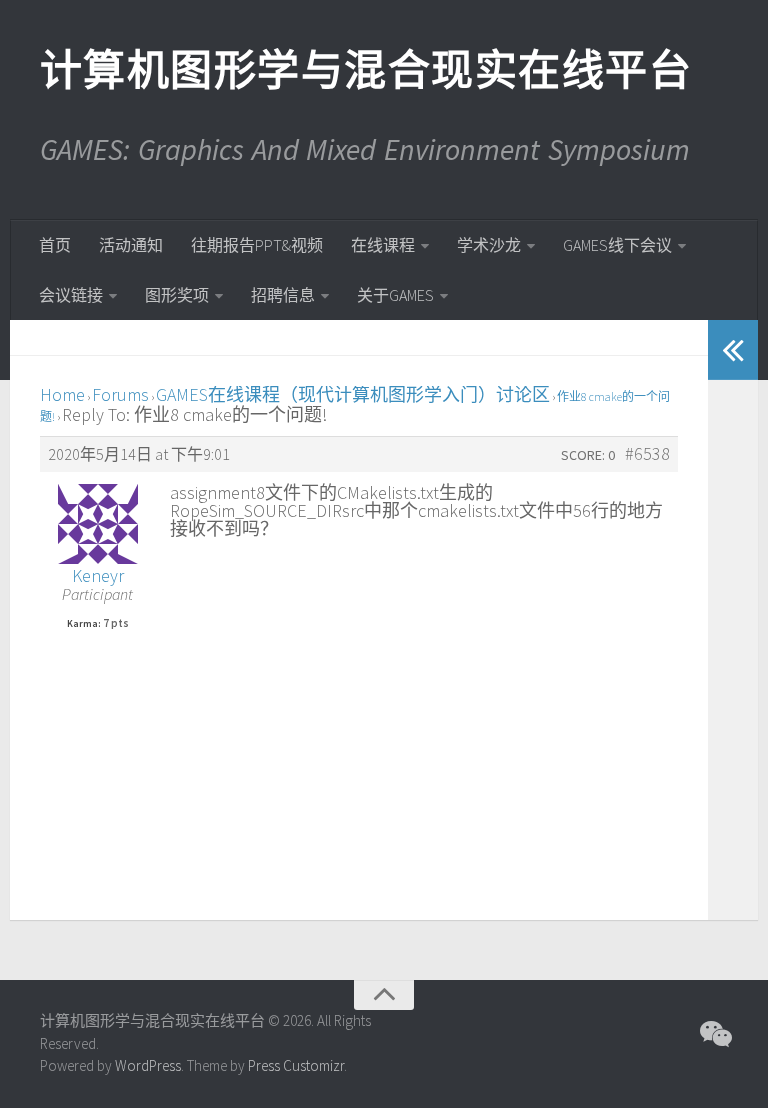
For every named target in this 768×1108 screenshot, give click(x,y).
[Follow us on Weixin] (714, 1034)
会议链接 (71, 295)
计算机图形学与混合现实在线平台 (365, 70)
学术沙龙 (489, 245)
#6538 (647, 454)
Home (62, 394)
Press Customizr (296, 1065)
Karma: (84, 624)
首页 (55, 245)
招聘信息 (283, 295)
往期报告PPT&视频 (257, 245)
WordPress (148, 1065)
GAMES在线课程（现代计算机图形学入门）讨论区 (353, 394)
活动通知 (131, 245)
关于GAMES (395, 295)
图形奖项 (177, 295)
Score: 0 (588, 455)
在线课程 (383, 245)
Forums (120, 394)
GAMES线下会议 (617, 245)
